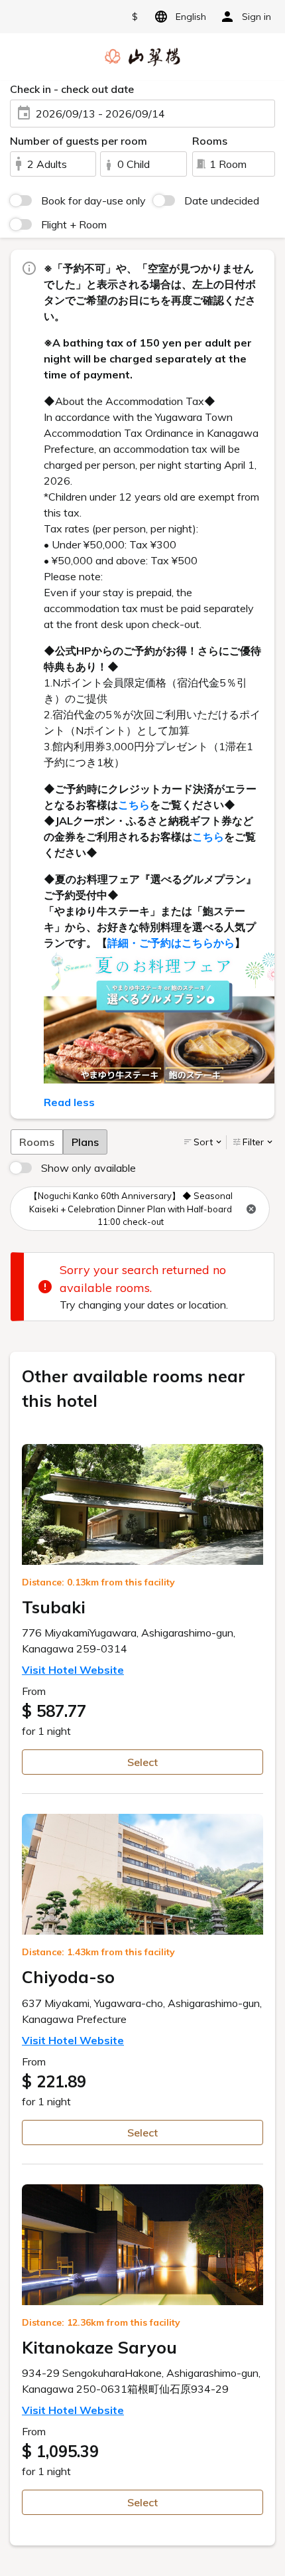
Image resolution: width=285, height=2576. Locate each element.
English (191, 17)
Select (142, 1762)
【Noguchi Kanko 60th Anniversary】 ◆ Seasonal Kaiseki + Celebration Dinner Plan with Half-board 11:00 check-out (131, 1209)
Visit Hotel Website (73, 1670)
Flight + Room (74, 224)
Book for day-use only (93, 201)
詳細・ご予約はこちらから (171, 943)
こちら (134, 805)
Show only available (88, 1168)
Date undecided (222, 201)
